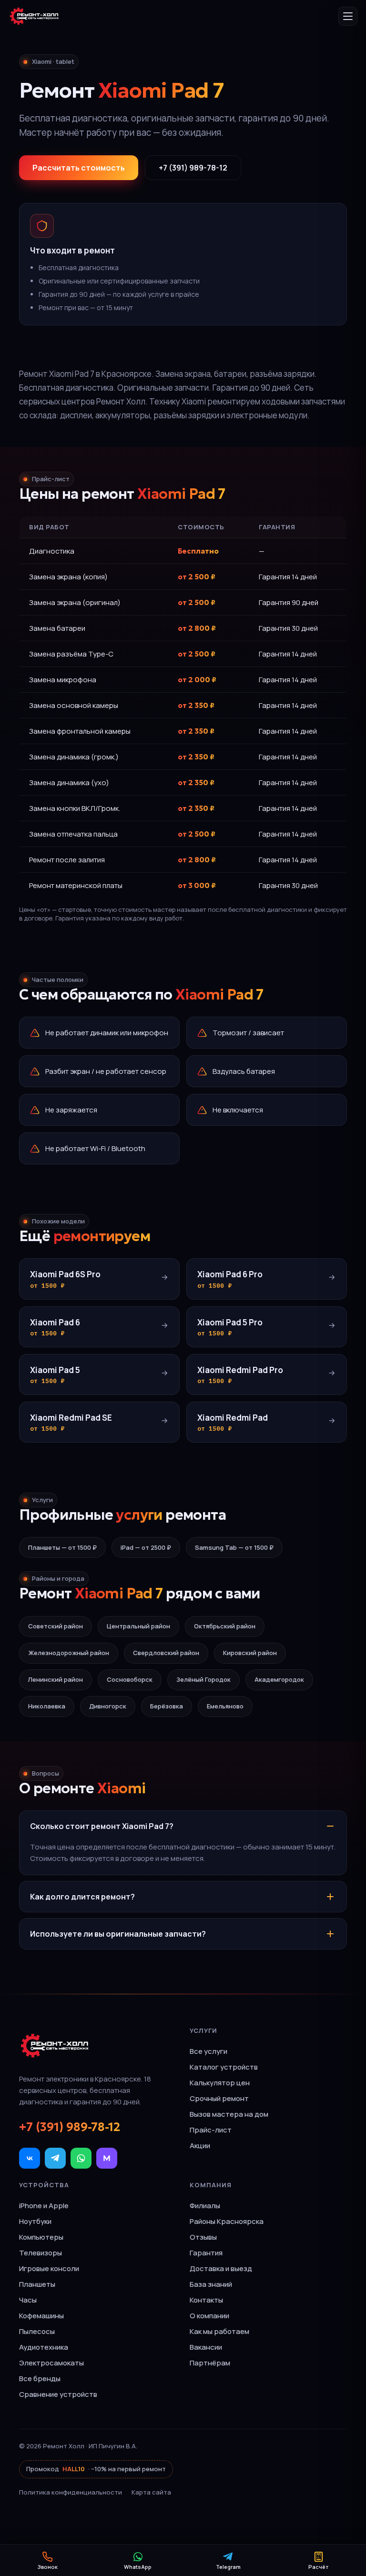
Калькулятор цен (220, 2083)
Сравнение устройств (58, 2394)
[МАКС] (107, 2158)
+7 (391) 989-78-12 (193, 168)
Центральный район (138, 1626)
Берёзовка (167, 1706)
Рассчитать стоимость (79, 168)
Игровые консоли (49, 2268)
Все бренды (40, 2379)
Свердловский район (166, 1653)
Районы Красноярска (227, 2221)
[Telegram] (55, 2158)
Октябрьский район (225, 1626)
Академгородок (279, 1679)
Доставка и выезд (221, 2268)
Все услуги (208, 2051)
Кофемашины (41, 2316)
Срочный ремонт (219, 2098)
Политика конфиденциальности (71, 2492)
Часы (28, 2300)
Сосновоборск (130, 1679)
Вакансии (206, 2347)
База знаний (211, 2284)
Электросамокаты (51, 2363)
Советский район (56, 1626)
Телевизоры (41, 2253)
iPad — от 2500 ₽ (146, 1547)
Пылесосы (37, 2331)
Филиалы (205, 2206)
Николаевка (47, 1706)
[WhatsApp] (81, 2158)
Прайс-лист (211, 2130)
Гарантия (206, 2253)
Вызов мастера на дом (229, 2114)
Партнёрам (210, 2363)
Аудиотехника (44, 2347)
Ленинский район (56, 1679)
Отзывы (203, 2237)
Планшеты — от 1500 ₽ (62, 1547)
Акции (200, 2146)
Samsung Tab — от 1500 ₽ (234, 1547)
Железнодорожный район (69, 1653)
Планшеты (37, 2284)
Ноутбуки (35, 2221)
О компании (209, 2316)
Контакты (206, 2300)
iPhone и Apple (44, 2206)
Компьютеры (41, 2237)
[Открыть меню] (348, 16)
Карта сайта (151, 2492)
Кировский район (250, 1653)
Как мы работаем (219, 2331)
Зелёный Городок (203, 1679)
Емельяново (225, 1706)
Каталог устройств (224, 2067)
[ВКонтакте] (30, 2158)
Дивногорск (108, 1706)
